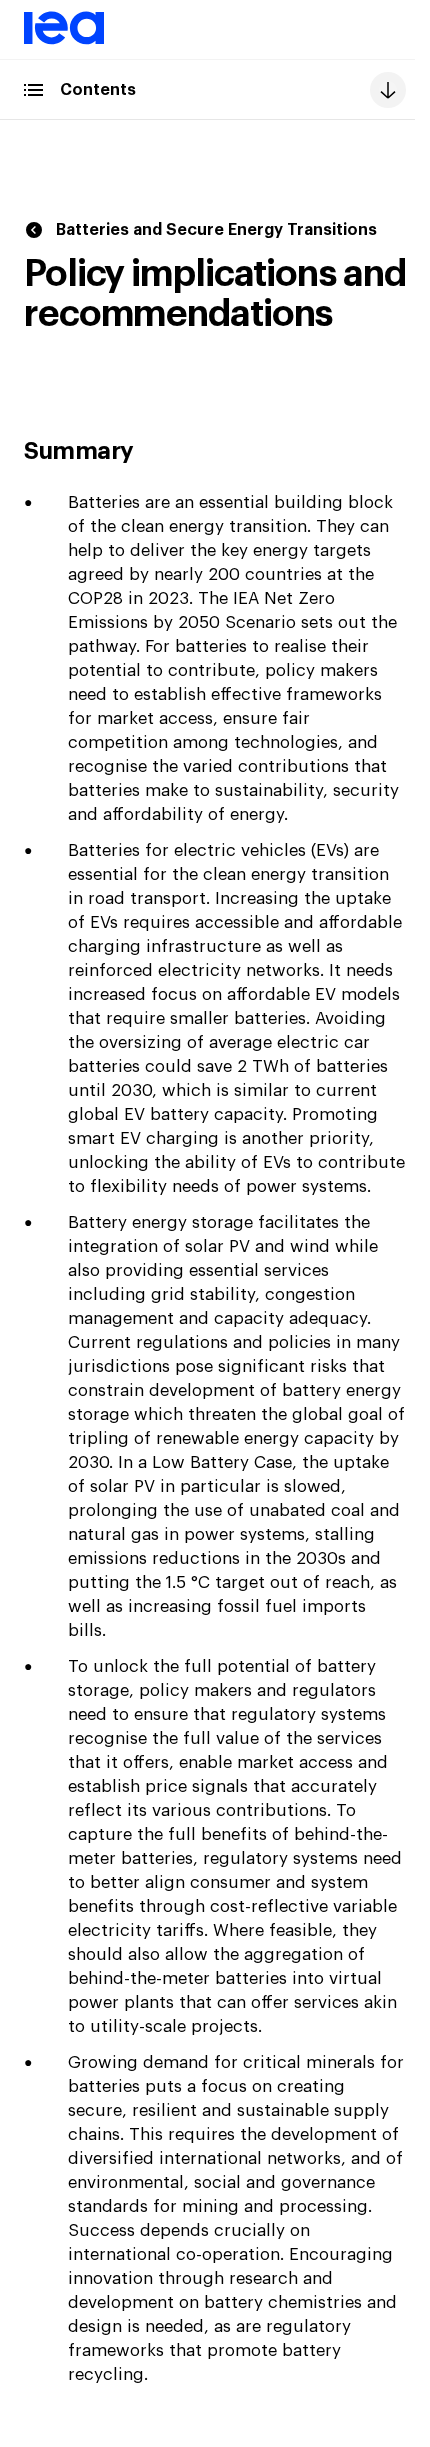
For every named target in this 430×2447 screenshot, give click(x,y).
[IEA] (64, 41)
